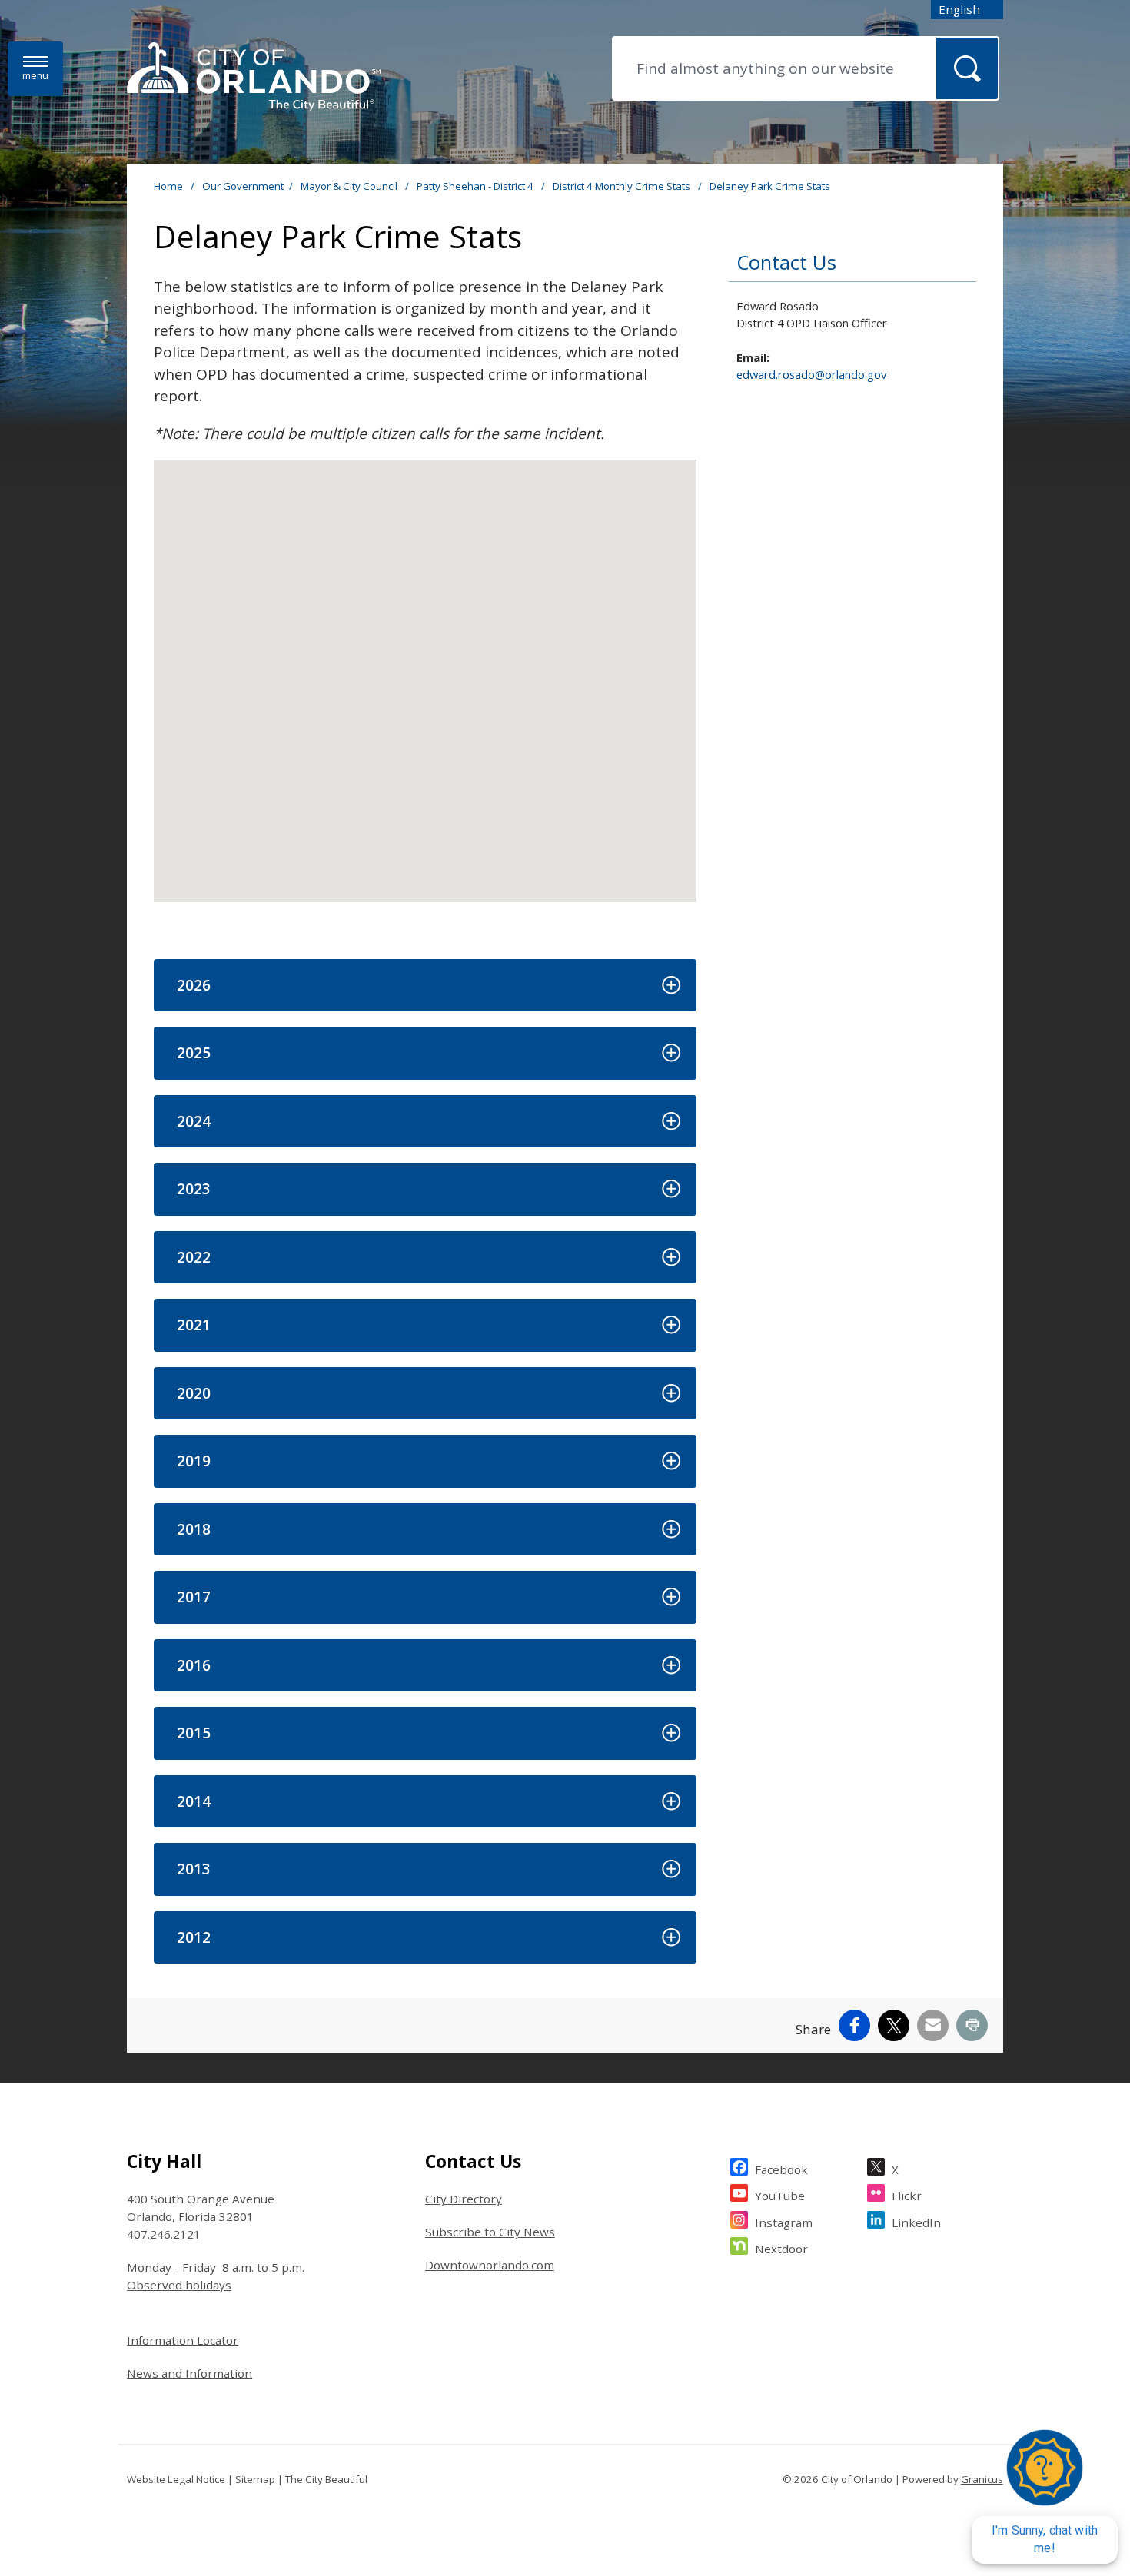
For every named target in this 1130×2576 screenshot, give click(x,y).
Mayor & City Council (350, 186)
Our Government (243, 186)
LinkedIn (916, 2222)
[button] (425, 986)
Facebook (781, 2169)
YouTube (780, 2196)
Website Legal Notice (176, 2479)
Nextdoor (781, 2249)
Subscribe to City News (490, 2232)
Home (168, 186)
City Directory (464, 2199)
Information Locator (183, 2340)
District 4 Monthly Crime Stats (623, 186)
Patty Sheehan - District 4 (476, 186)
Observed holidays (179, 2285)
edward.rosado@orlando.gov (811, 374)
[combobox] (967, 10)
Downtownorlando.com (490, 2265)
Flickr (907, 2196)
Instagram (784, 2222)
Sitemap (255, 2479)
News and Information (189, 2373)
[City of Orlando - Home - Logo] (254, 78)
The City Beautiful (326, 2479)
